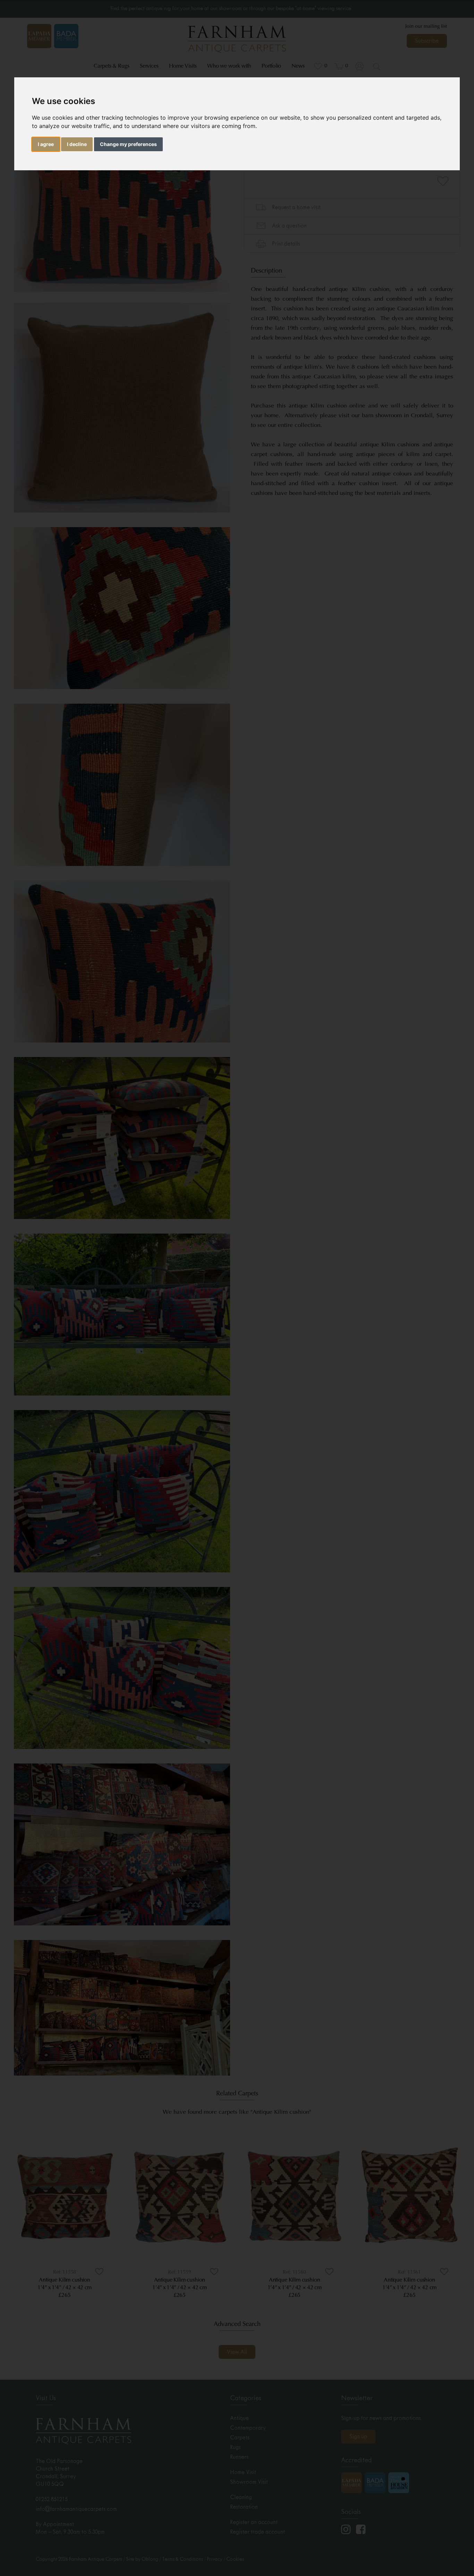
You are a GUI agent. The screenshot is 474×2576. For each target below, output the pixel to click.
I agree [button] (46, 144)
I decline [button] (77, 144)
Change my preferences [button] (128, 144)
